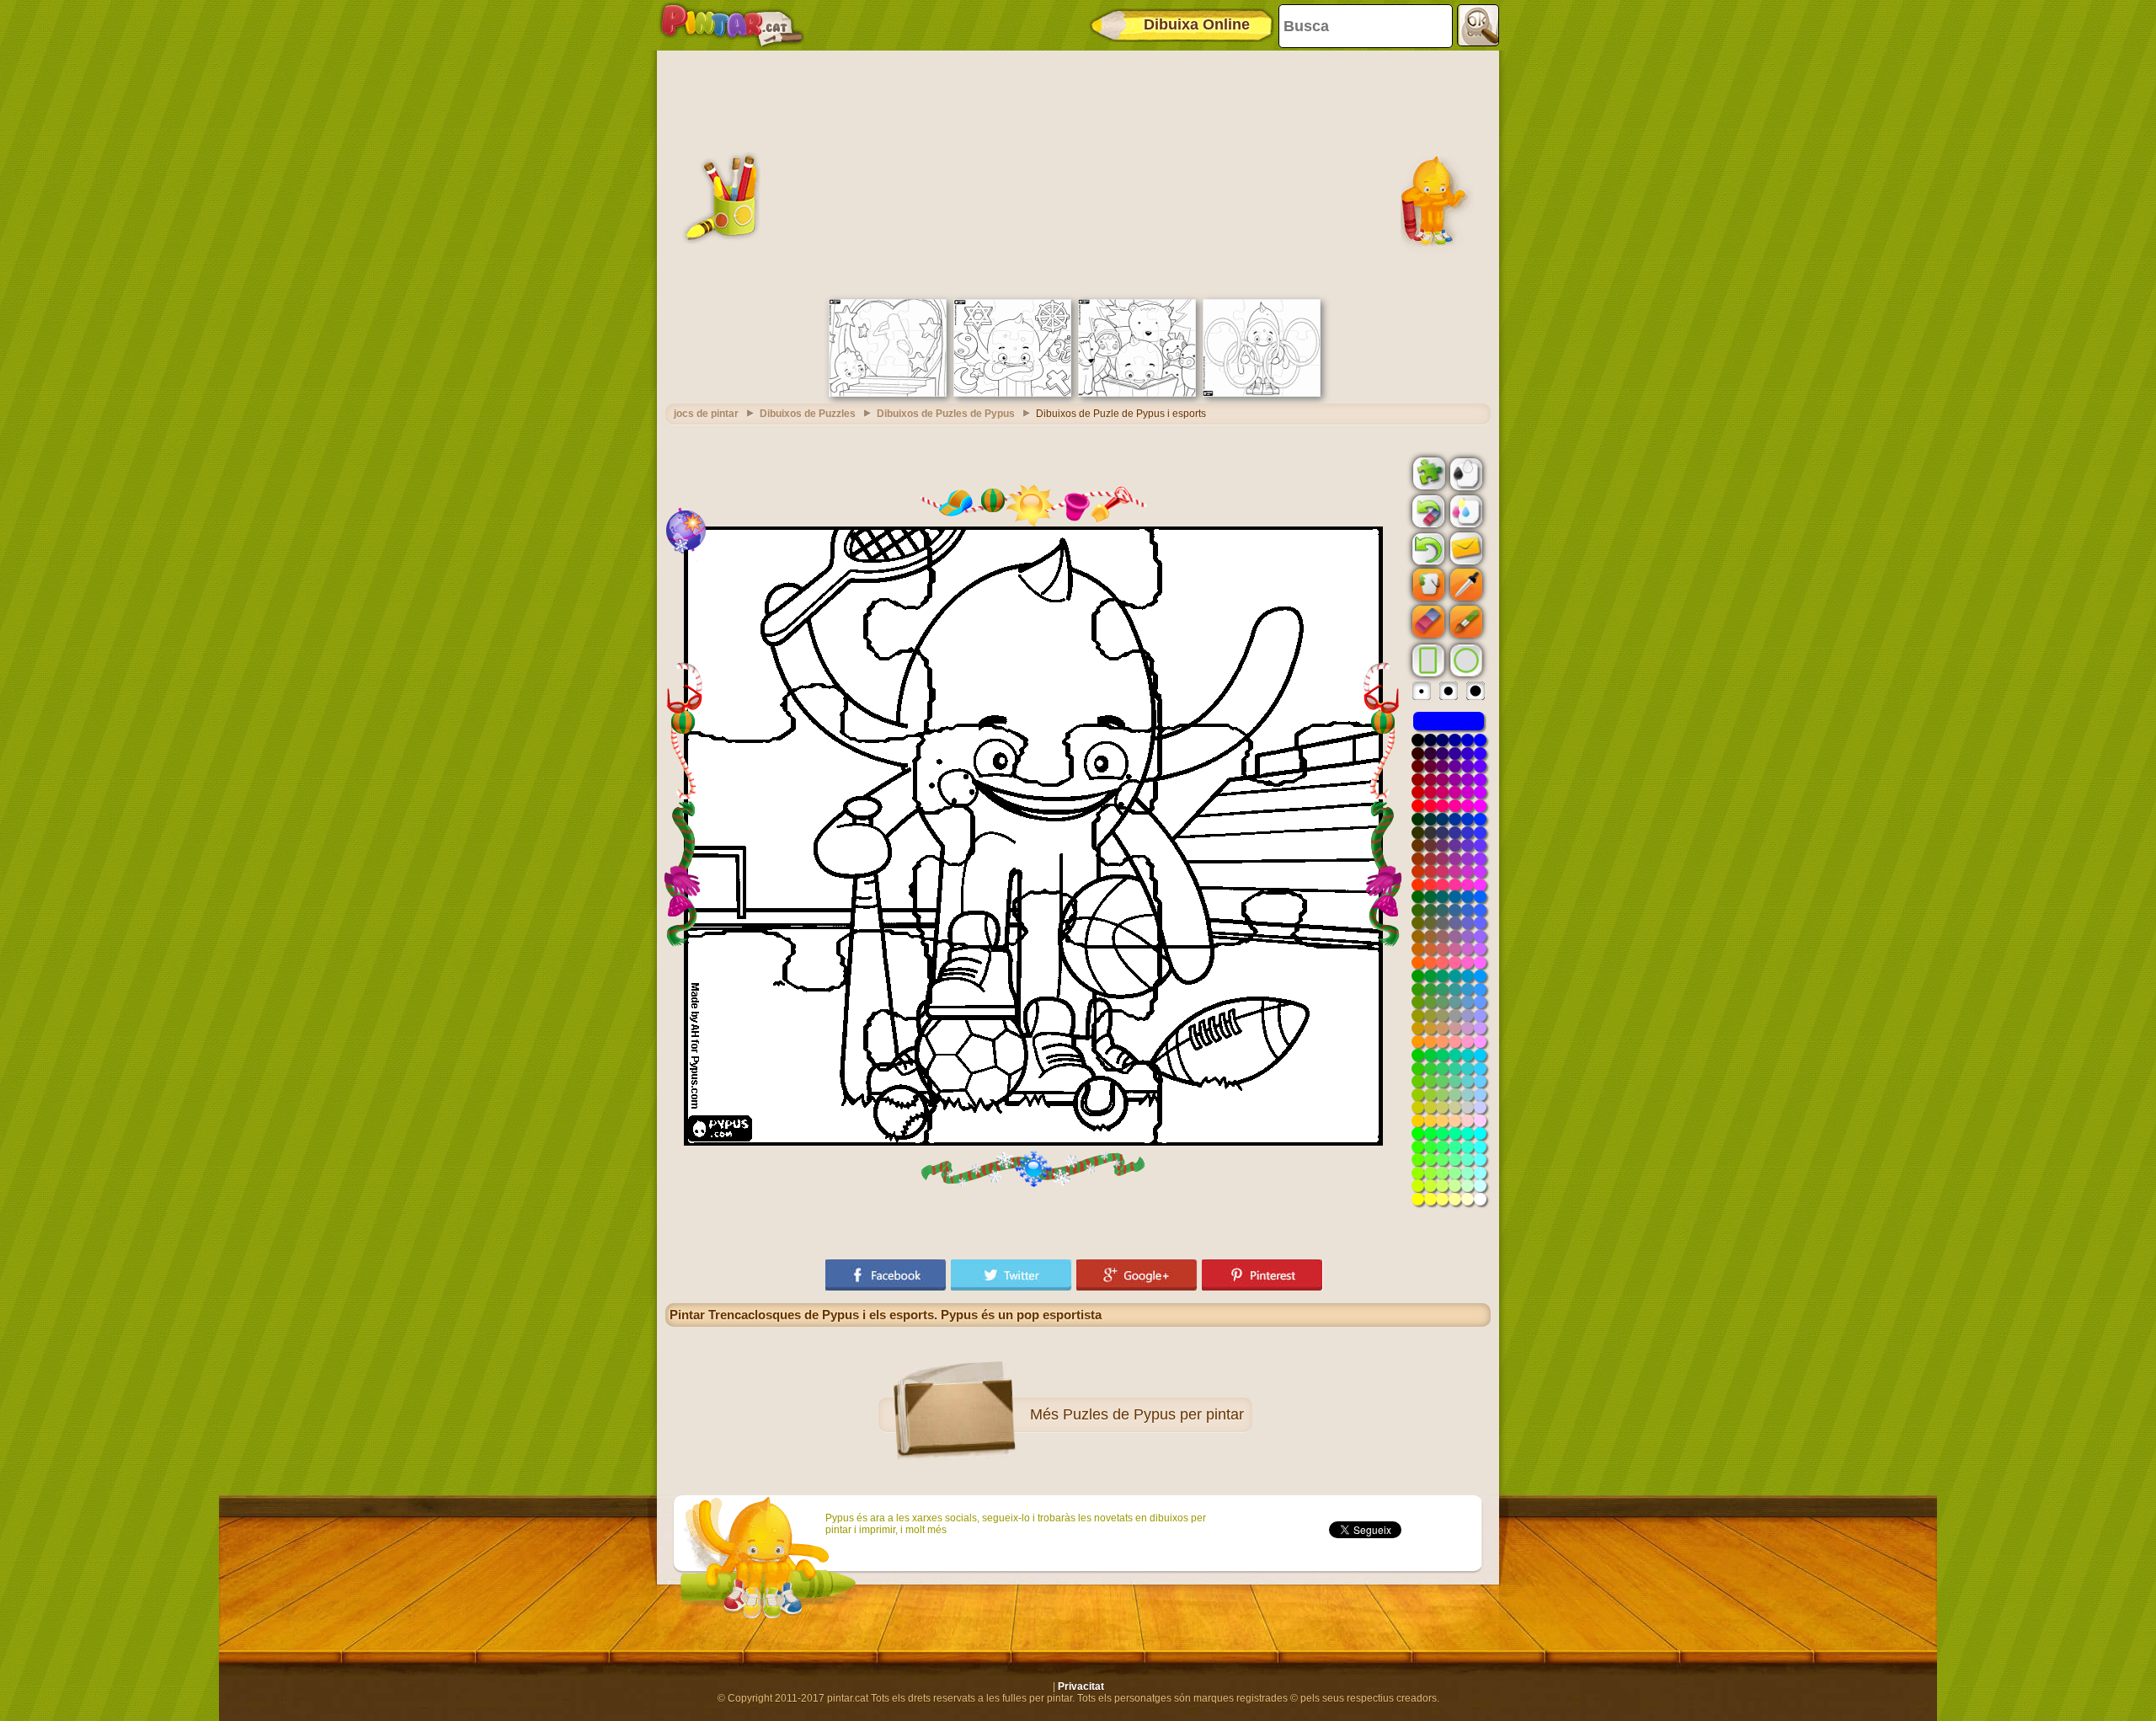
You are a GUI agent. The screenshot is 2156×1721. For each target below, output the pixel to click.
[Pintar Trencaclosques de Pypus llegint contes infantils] (1137, 393)
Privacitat (1081, 1686)
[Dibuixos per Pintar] (732, 25)
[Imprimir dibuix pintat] (1465, 510)
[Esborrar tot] (1427, 511)
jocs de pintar (706, 414)
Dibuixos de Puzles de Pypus (946, 414)
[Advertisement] (1078, 173)
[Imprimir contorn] (1465, 473)
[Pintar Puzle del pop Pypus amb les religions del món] (1012, 393)
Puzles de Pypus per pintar (1153, 1414)
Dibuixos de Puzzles (808, 414)
